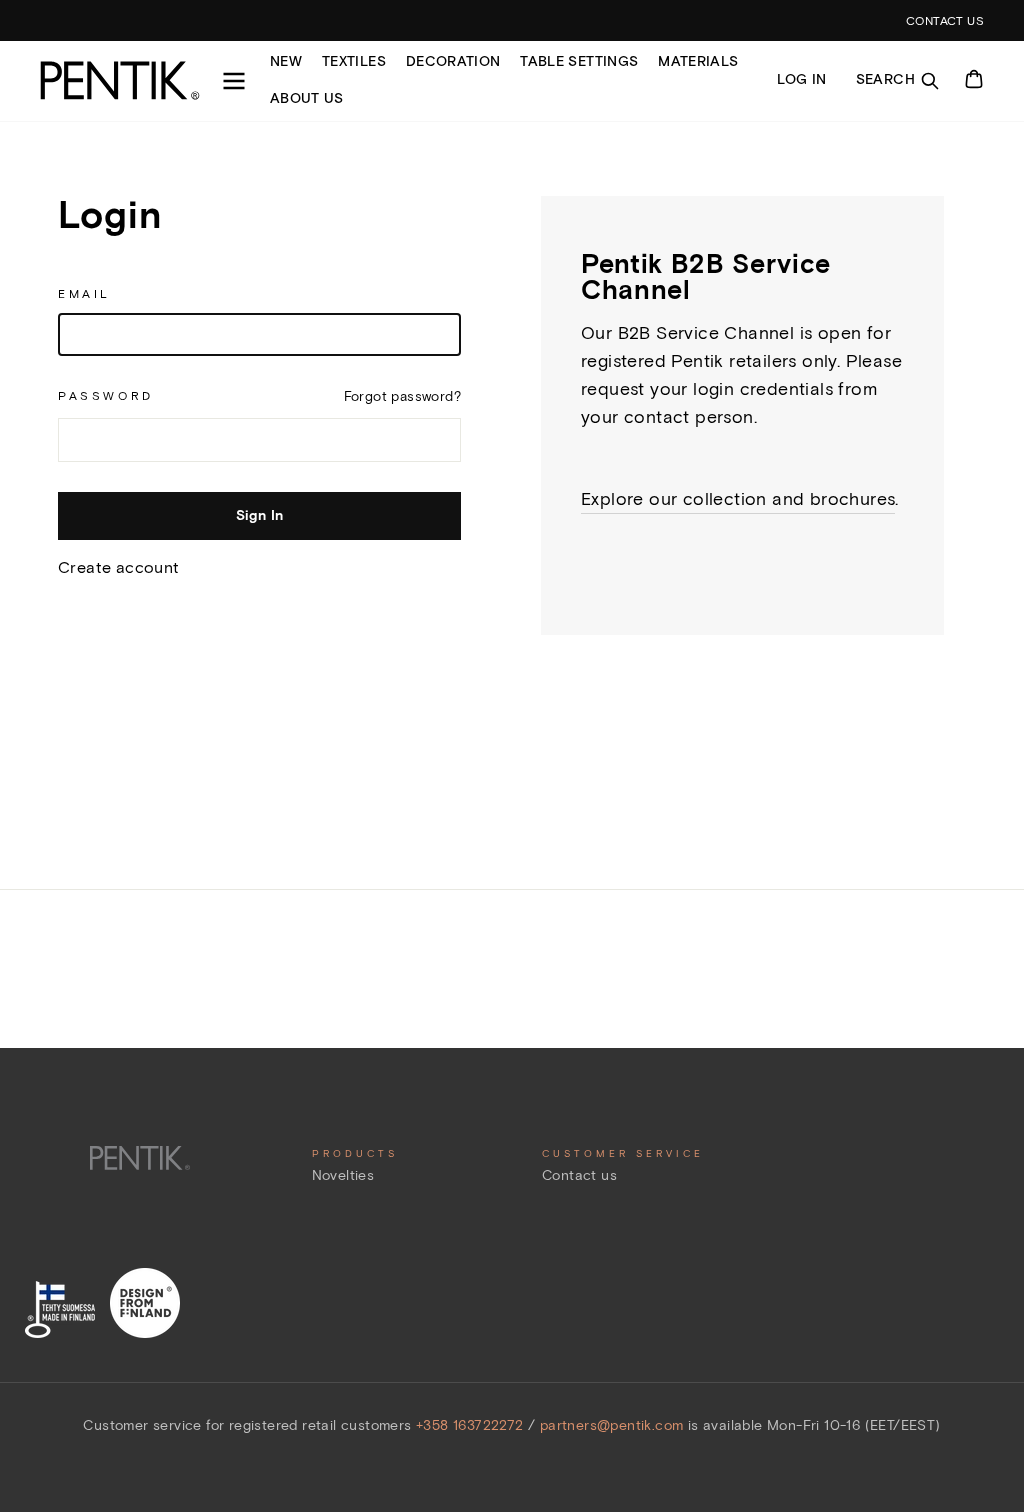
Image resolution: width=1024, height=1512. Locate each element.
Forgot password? (402, 396)
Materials (698, 61)
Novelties (343, 1175)
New (286, 61)
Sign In (259, 515)
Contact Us (945, 20)
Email (84, 293)
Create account (119, 567)
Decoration (453, 61)
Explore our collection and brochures (738, 499)
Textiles (354, 61)
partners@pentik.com (612, 1425)
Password (106, 395)
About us (307, 98)
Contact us (579, 1175)
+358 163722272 (472, 1425)
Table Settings (579, 61)
